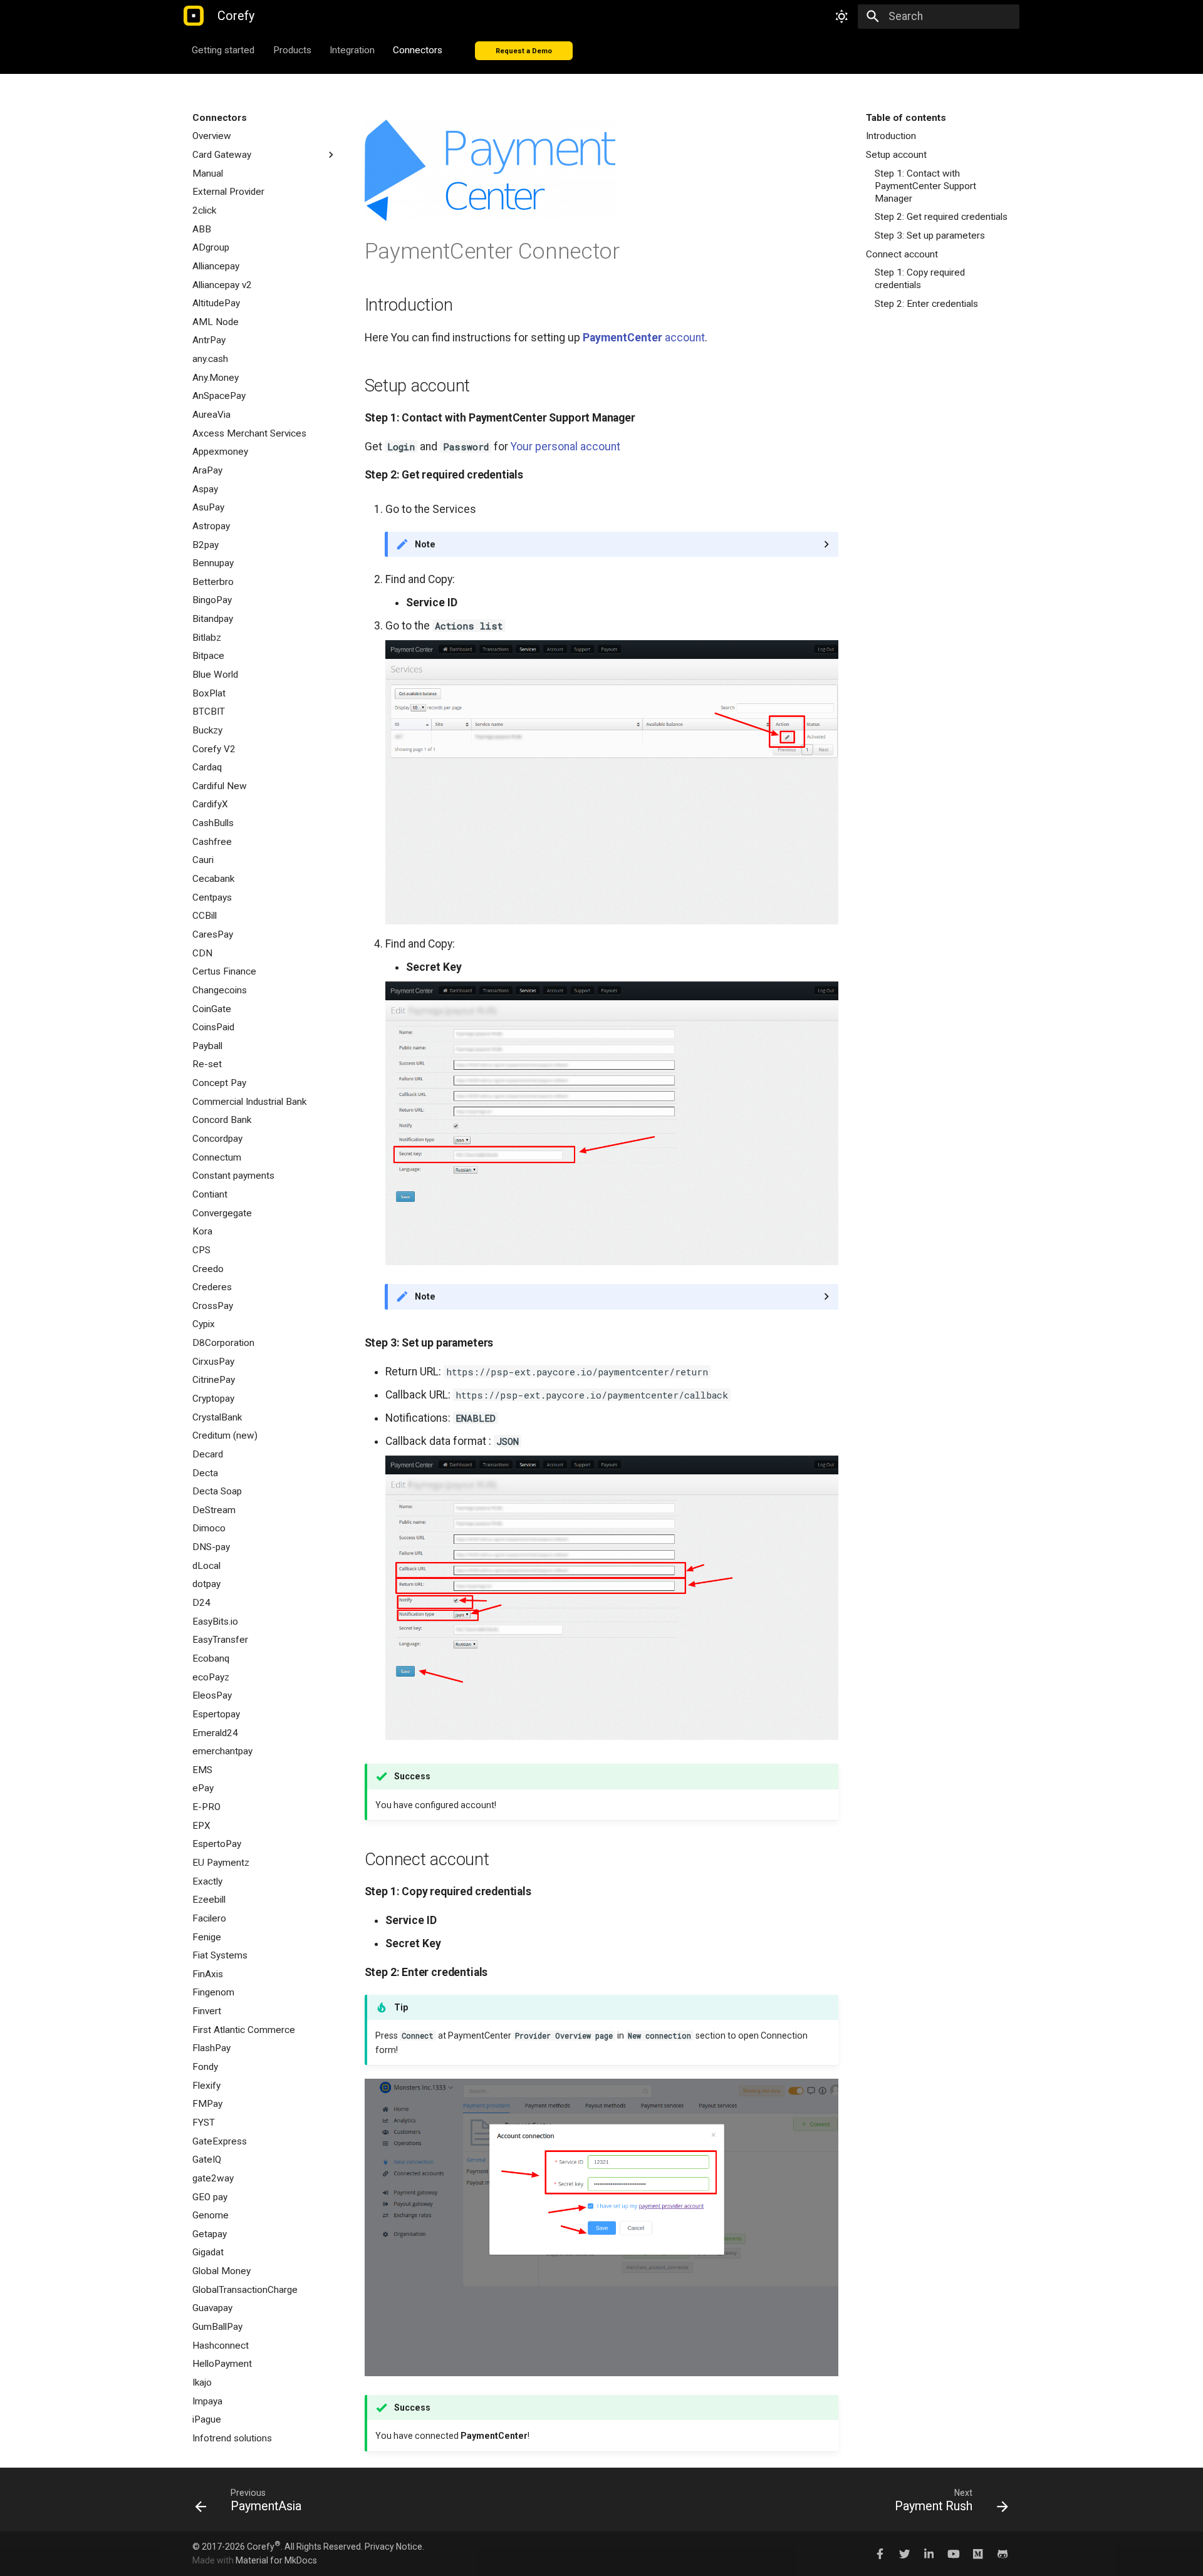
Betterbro (213, 582)
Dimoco (209, 1528)
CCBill (205, 916)
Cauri (203, 860)
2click (204, 210)
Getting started (224, 49)
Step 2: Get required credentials (941, 217)
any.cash (210, 359)
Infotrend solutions (232, 2438)
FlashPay (211, 2048)
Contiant (210, 1194)
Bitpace (208, 656)
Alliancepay (216, 266)
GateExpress (220, 2141)
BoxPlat (209, 693)
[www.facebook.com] (880, 2553)
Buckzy (207, 730)
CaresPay (213, 934)
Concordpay (217, 1139)
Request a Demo (524, 50)
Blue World (215, 675)
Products (292, 49)
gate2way (213, 2178)
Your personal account (565, 447)
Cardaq (207, 767)
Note (425, 544)
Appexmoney (220, 452)
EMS (202, 1770)
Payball (207, 1046)
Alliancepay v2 (222, 285)
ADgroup (211, 247)
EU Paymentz (221, 1863)
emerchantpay (222, 1751)
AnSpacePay (219, 396)
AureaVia (211, 415)
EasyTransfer (220, 1640)
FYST (204, 2123)
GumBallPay (217, 2327)
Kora (202, 1231)
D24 (201, 1603)
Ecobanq (211, 1658)
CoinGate (212, 1009)
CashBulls (213, 823)
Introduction (891, 136)
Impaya (207, 2401)
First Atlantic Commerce (244, 2030)
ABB (202, 229)
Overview (212, 136)
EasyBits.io (215, 1622)
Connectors (418, 49)
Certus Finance (224, 971)
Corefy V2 (214, 749)
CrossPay (213, 1306)
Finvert (207, 2011)
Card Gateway (222, 155)
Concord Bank (222, 1120)
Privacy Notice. (394, 2547)
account (644, 338)
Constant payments (233, 1176)
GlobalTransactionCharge (245, 2290)
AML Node (216, 322)
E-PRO (206, 1807)
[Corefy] (194, 17)
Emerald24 (215, 1733)
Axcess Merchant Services (249, 433)
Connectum (217, 1157)
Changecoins (220, 990)
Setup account (896, 155)
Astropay (211, 526)
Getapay (210, 2234)
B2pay (206, 545)
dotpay (206, 1584)
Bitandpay (213, 619)
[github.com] (1003, 2553)
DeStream (214, 1510)
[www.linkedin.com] (929, 2553)
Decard (208, 1454)
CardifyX (210, 804)
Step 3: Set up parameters (930, 235)
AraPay (207, 470)
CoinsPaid (213, 1027)
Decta (205, 1473)
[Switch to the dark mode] (841, 16)
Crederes (212, 1287)
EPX (201, 1826)
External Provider (228, 192)
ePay (203, 1788)
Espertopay (216, 1714)
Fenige (207, 1937)
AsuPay (208, 507)
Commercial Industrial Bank (249, 1102)
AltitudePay (216, 303)
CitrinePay (214, 1380)
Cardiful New (220, 786)
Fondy (205, 2067)
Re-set (207, 1064)
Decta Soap (217, 1491)
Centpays (212, 897)
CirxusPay (213, 1362)
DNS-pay (211, 1547)
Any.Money (216, 378)
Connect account (902, 254)
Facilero (209, 1918)
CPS (201, 1250)
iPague (207, 2419)
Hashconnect (221, 2346)
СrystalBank (217, 1417)
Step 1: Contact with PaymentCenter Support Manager (925, 186)
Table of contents (906, 118)
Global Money (221, 2271)
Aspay (205, 489)
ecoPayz (211, 1677)
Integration (352, 49)
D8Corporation (223, 1343)
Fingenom (213, 1992)
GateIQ (207, 2160)
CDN (202, 953)
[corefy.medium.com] (978, 2553)
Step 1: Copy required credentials (920, 279)
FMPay (207, 2104)
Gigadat (208, 2252)
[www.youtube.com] (953, 2553)
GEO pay (210, 2197)
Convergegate (222, 1213)
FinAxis (208, 1974)
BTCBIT (209, 711)
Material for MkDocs (276, 2560)
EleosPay (212, 1695)
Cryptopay (213, 1399)
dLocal (206, 1566)
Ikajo (202, 2382)
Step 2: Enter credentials (926, 304)
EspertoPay (217, 1844)
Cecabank (213, 879)
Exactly (207, 1881)
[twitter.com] (904, 2553)
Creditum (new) (225, 1435)
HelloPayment (222, 2364)
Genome (211, 2215)
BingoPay (212, 600)
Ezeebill (209, 1900)
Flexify (206, 2086)
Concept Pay (219, 1083)
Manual (208, 173)
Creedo (208, 1269)
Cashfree (212, 842)
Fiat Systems (220, 1955)
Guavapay (212, 2308)
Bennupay (213, 563)
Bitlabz (207, 638)
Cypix (204, 1324)
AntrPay (209, 340)
